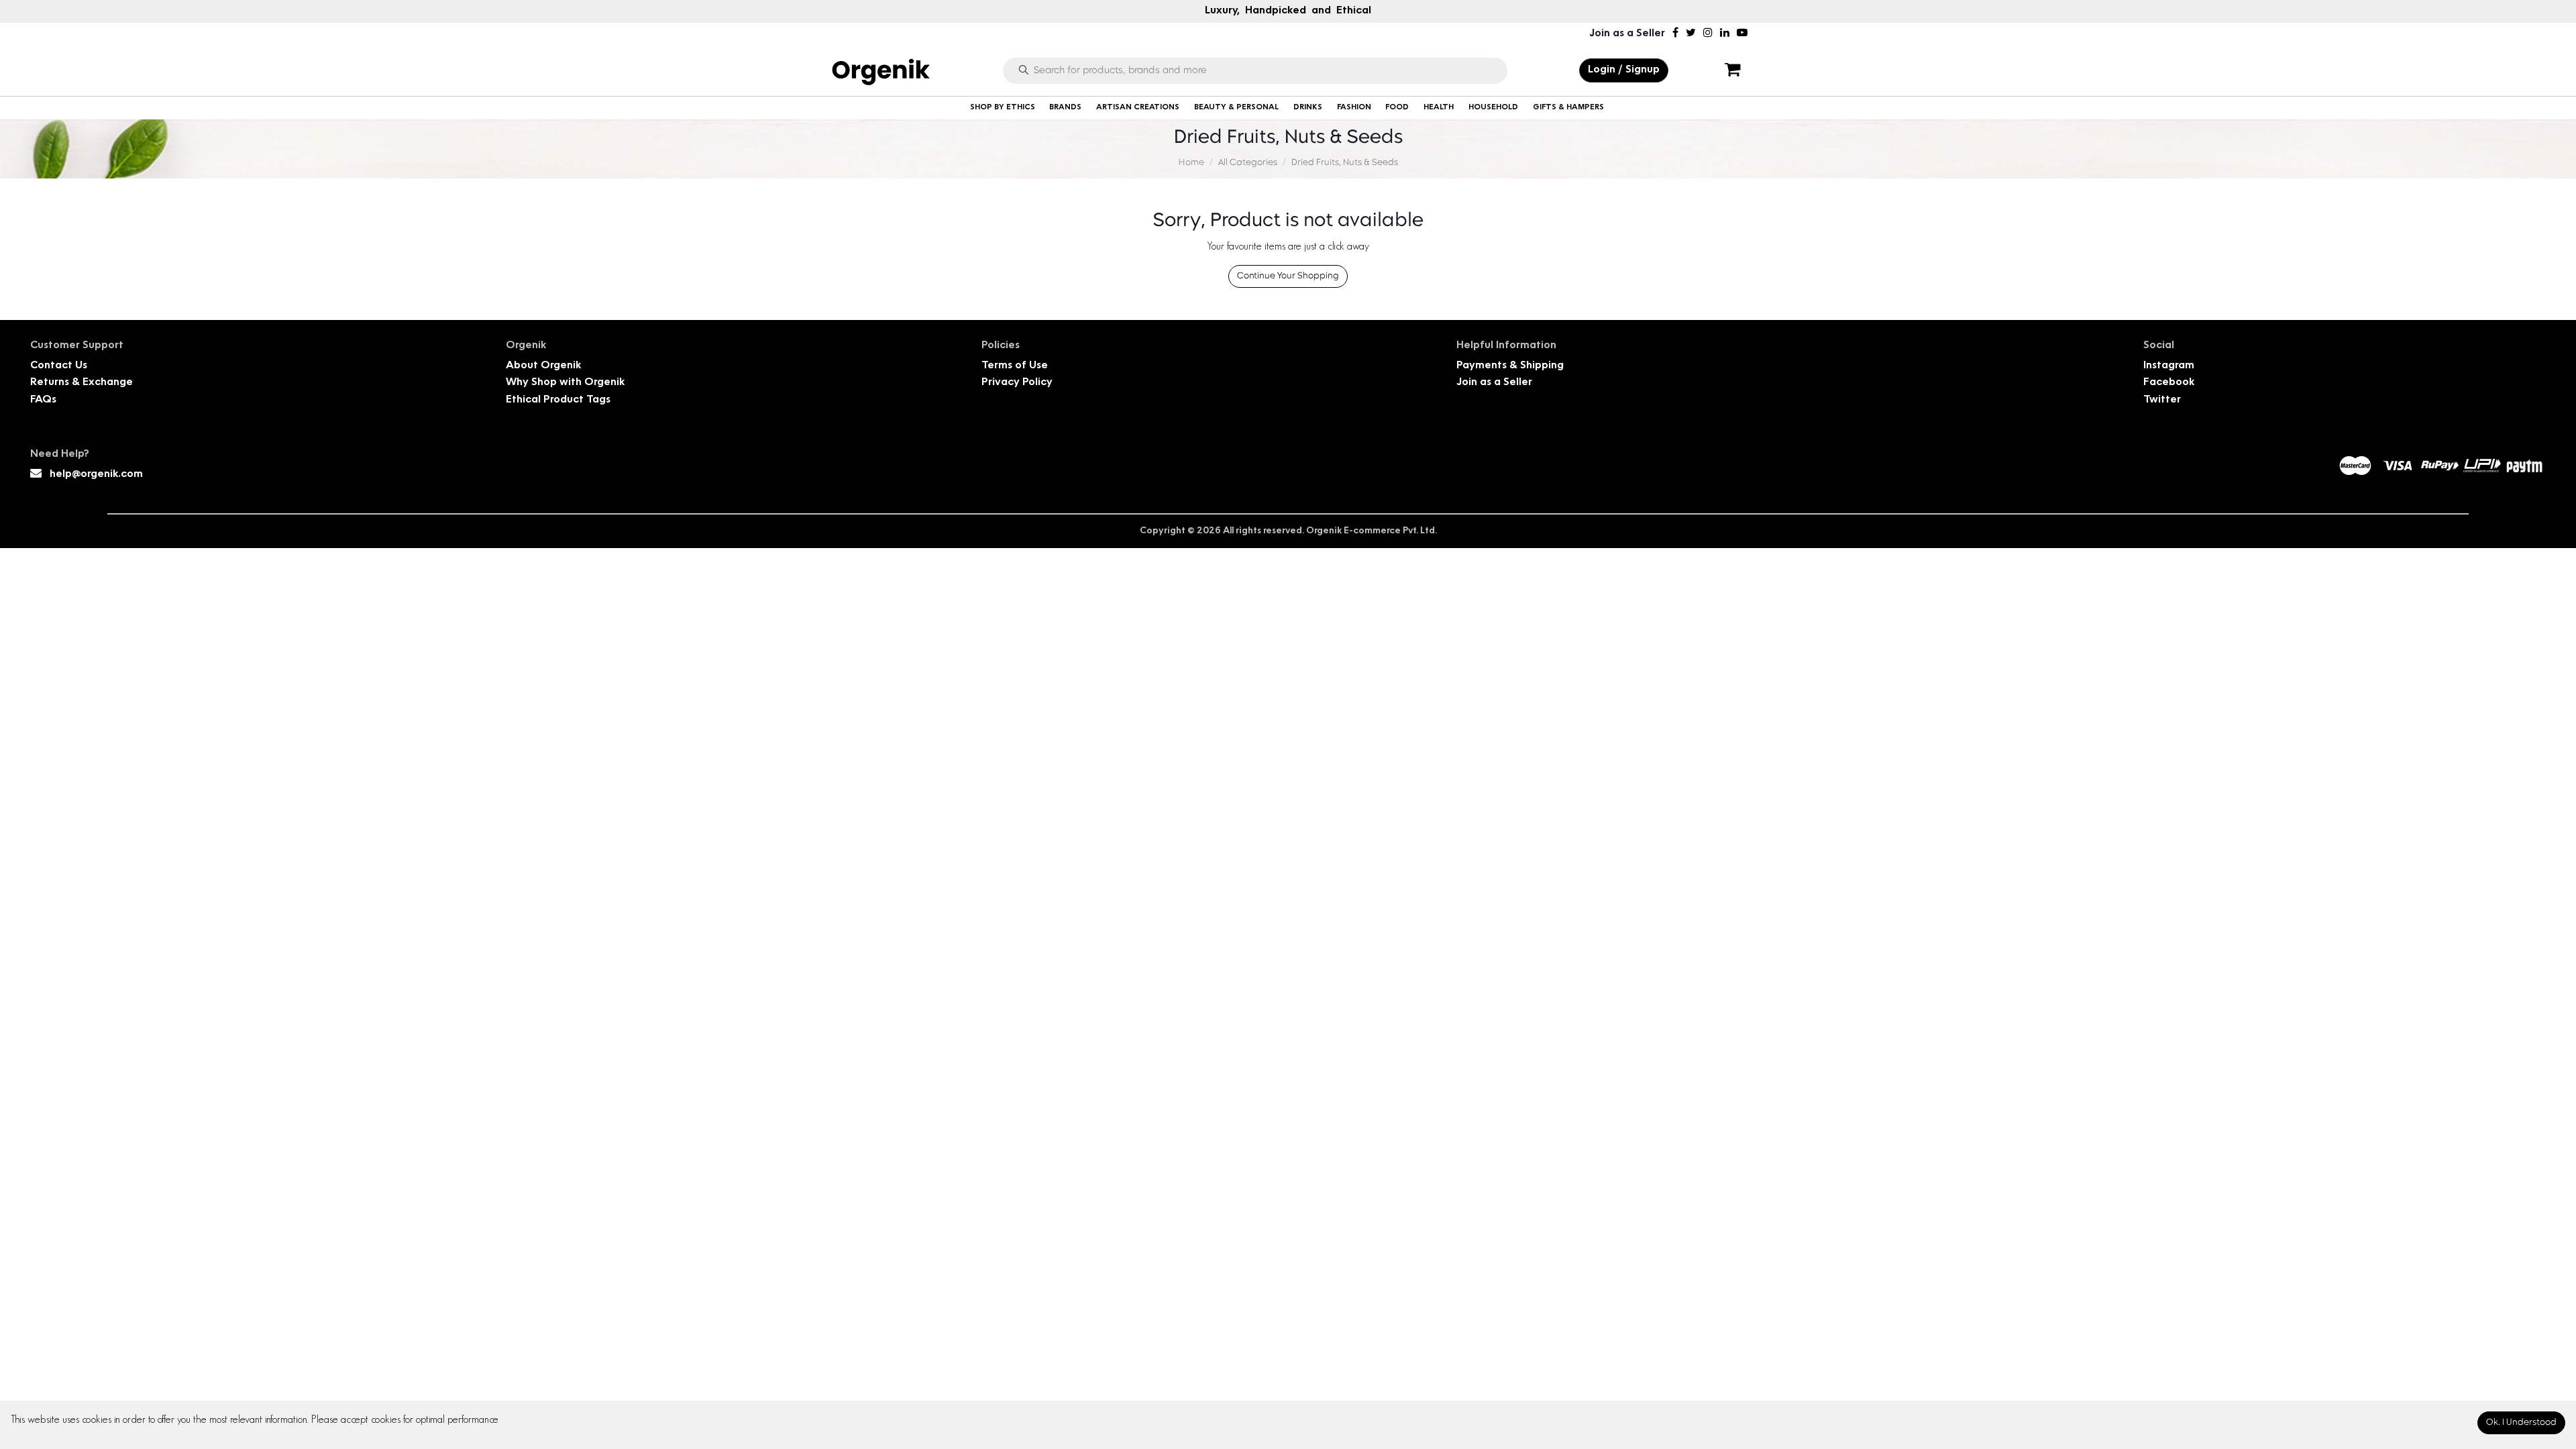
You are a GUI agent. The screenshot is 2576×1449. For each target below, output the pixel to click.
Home (1191, 163)
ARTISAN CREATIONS (1138, 108)
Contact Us (59, 366)
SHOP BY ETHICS (1003, 108)
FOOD (1397, 108)
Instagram (2169, 366)
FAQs (43, 400)
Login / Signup (1624, 70)
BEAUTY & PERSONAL (1236, 108)
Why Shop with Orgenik (565, 383)
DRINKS (1308, 108)
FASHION (1354, 108)
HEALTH (1439, 108)
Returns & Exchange (82, 383)
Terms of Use (1015, 366)
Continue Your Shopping (1288, 276)
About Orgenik (543, 366)
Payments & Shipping (1510, 366)
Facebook (2169, 383)
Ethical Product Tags (558, 400)
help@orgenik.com (96, 475)
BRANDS (1065, 108)
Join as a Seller (1627, 34)
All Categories (1248, 163)
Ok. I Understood (2521, 1423)
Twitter (2162, 400)
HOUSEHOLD (1493, 108)
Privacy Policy (1017, 383)
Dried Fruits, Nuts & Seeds (1345, 163)
